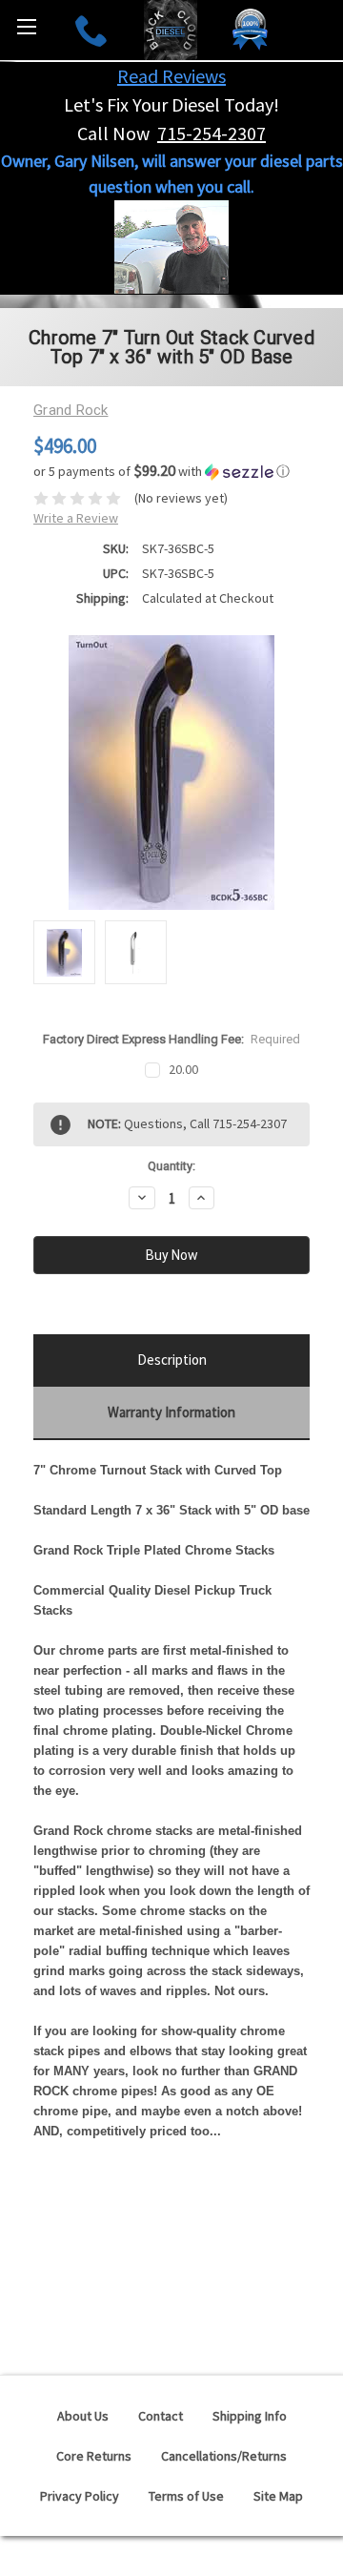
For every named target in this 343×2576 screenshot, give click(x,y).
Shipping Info (250, 2416)
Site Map (278, 2496)
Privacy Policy (80, 2496)
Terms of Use (186, 2496)
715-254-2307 (212, 133)
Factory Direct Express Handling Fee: (172, 1039)
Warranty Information (171, 1412)
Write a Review (76, 518)
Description (172, 1360)
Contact (161, 2416)
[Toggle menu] (26, 26)
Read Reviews (171, 76)
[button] (171, 471)
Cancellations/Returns (224, 2456)
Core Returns (94, 2456)
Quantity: (171, 1166)
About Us (83, 2416)
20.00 (183, 1069)
